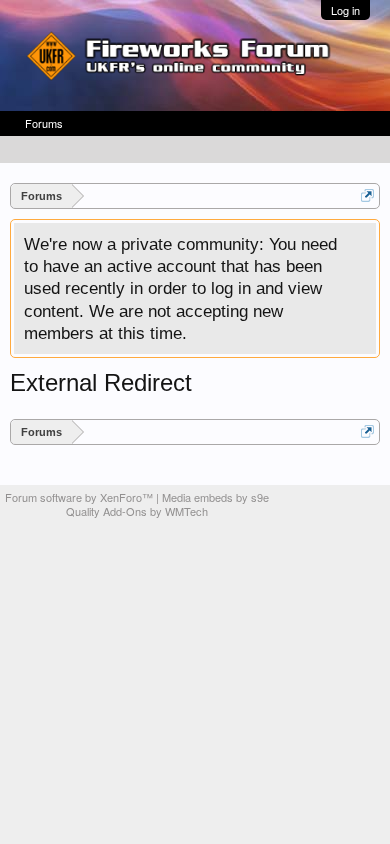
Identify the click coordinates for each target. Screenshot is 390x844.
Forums (44, 123)
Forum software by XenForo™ (80, 497)
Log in (345, 10)
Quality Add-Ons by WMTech (137, 511)
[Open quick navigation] (367, 195)
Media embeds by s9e (215, 497)
